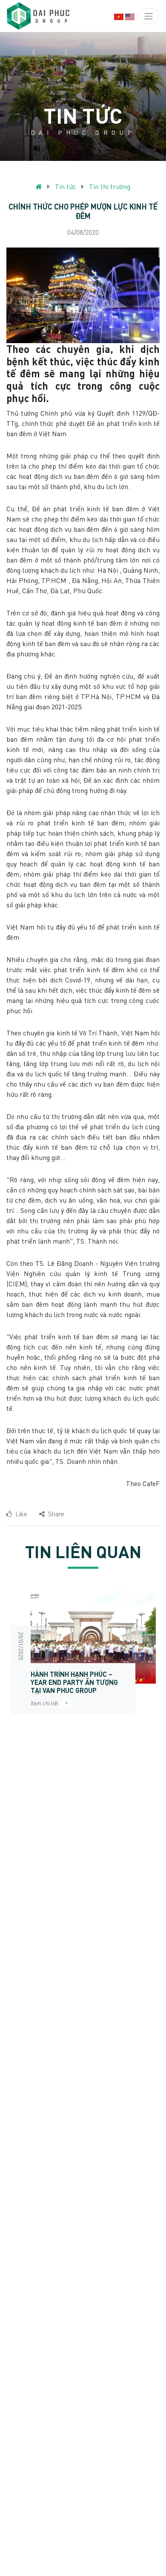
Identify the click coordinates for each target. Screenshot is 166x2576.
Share (56, 1514)
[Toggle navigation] (149, 16)
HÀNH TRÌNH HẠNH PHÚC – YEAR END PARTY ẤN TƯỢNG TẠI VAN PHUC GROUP (74, 1682)
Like (21, 1514)
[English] (130, 16)
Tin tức (66, 186)
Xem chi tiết (47, 1703)
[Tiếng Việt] (119, 16)
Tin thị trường (110, 186)
